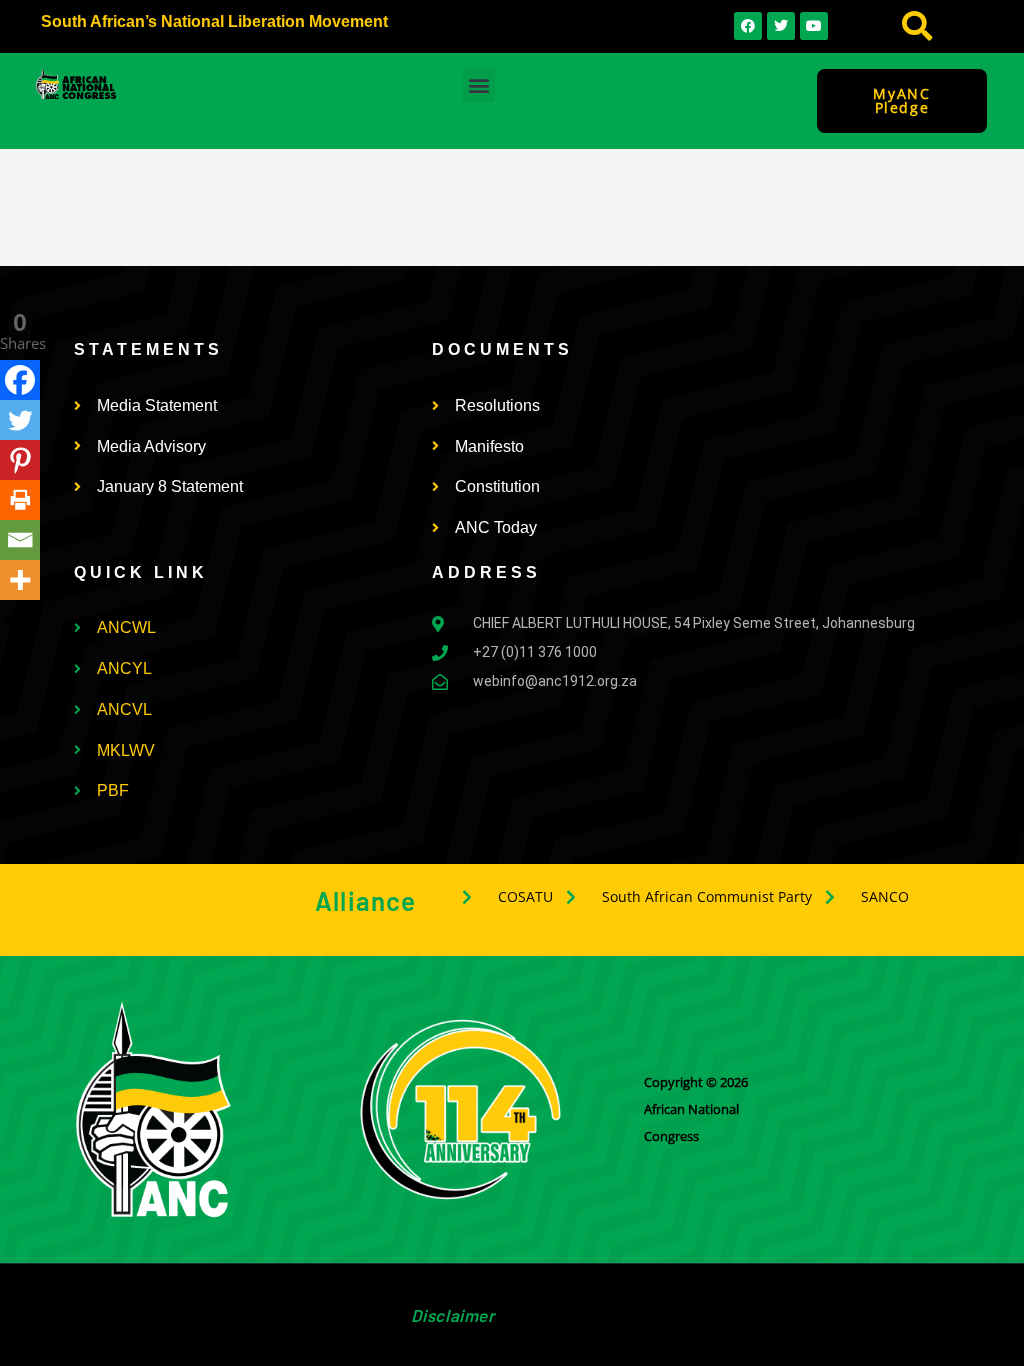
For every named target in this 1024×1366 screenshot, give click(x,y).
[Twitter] (20, 420)
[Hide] (8, 619)
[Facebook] (20, 380)
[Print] (20, 500)
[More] (20, 580)
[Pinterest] (20, 460)
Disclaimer (453, 1315)
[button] (916, 26)
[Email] (20, 540)
